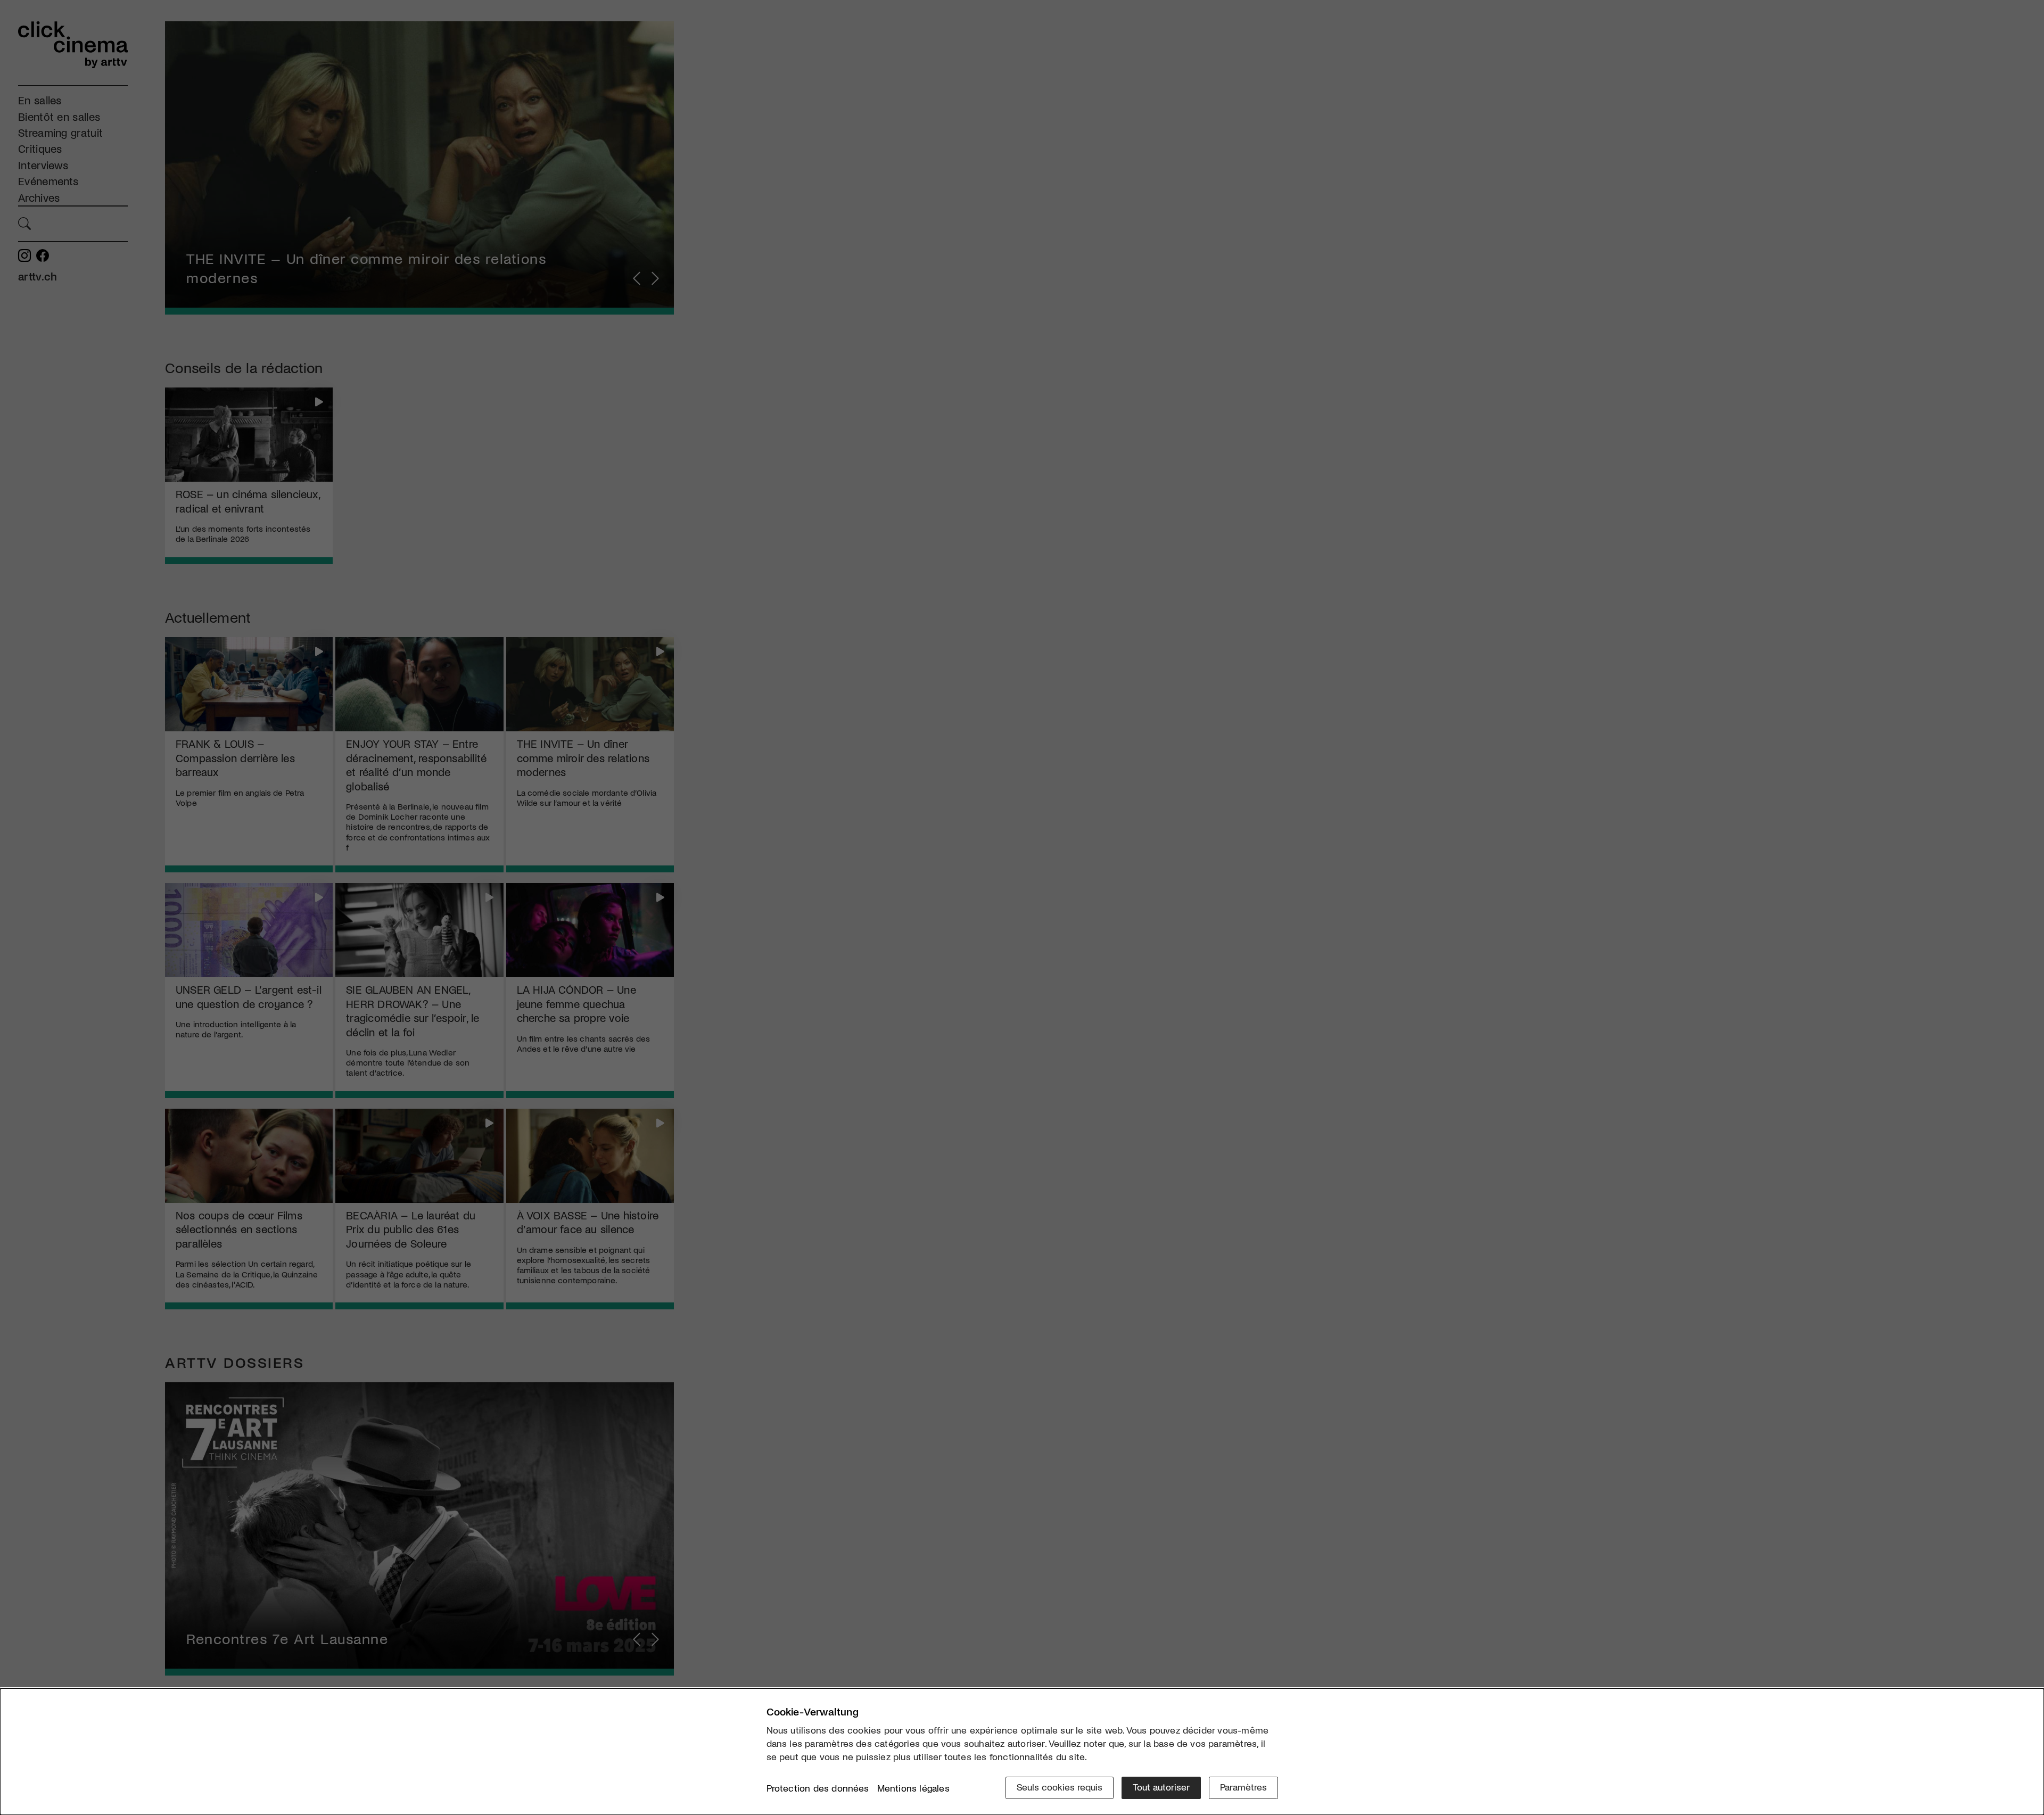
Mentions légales (913, 1788)
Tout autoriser (1161, 1787)
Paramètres (1243, 1787)
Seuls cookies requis (1060, 1787)
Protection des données (818, 1788)
